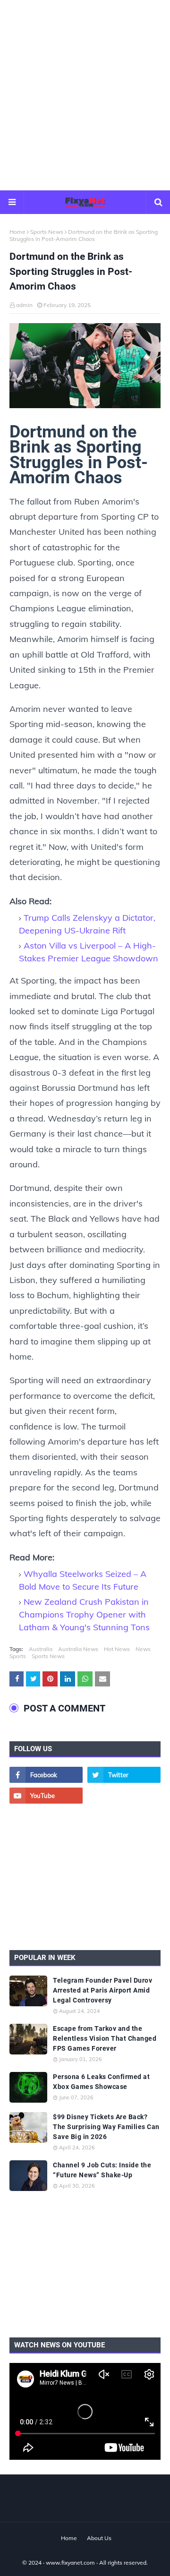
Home (17, 232)
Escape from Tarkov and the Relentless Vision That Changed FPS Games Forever (105, 2038)
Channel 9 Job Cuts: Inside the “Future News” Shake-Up (102, 2170)
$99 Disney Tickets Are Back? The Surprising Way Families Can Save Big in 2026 (106, 2127)
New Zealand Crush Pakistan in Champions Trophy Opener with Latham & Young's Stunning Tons (84, 1614)
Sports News (47, 232)
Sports (18, 1656)
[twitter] (124, 1775)
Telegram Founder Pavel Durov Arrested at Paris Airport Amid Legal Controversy (102, 1990)
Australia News (78, 1649)
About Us (99, 2538)
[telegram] (124, 1796)
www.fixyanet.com (70, 2563)
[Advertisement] (85, 94)
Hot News (117, 1649)
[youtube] (46, 1796)
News (143, 1649)
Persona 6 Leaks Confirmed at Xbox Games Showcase (101, 2082)
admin (24, 305)
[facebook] (46, 1775)
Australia (41, 1649)
